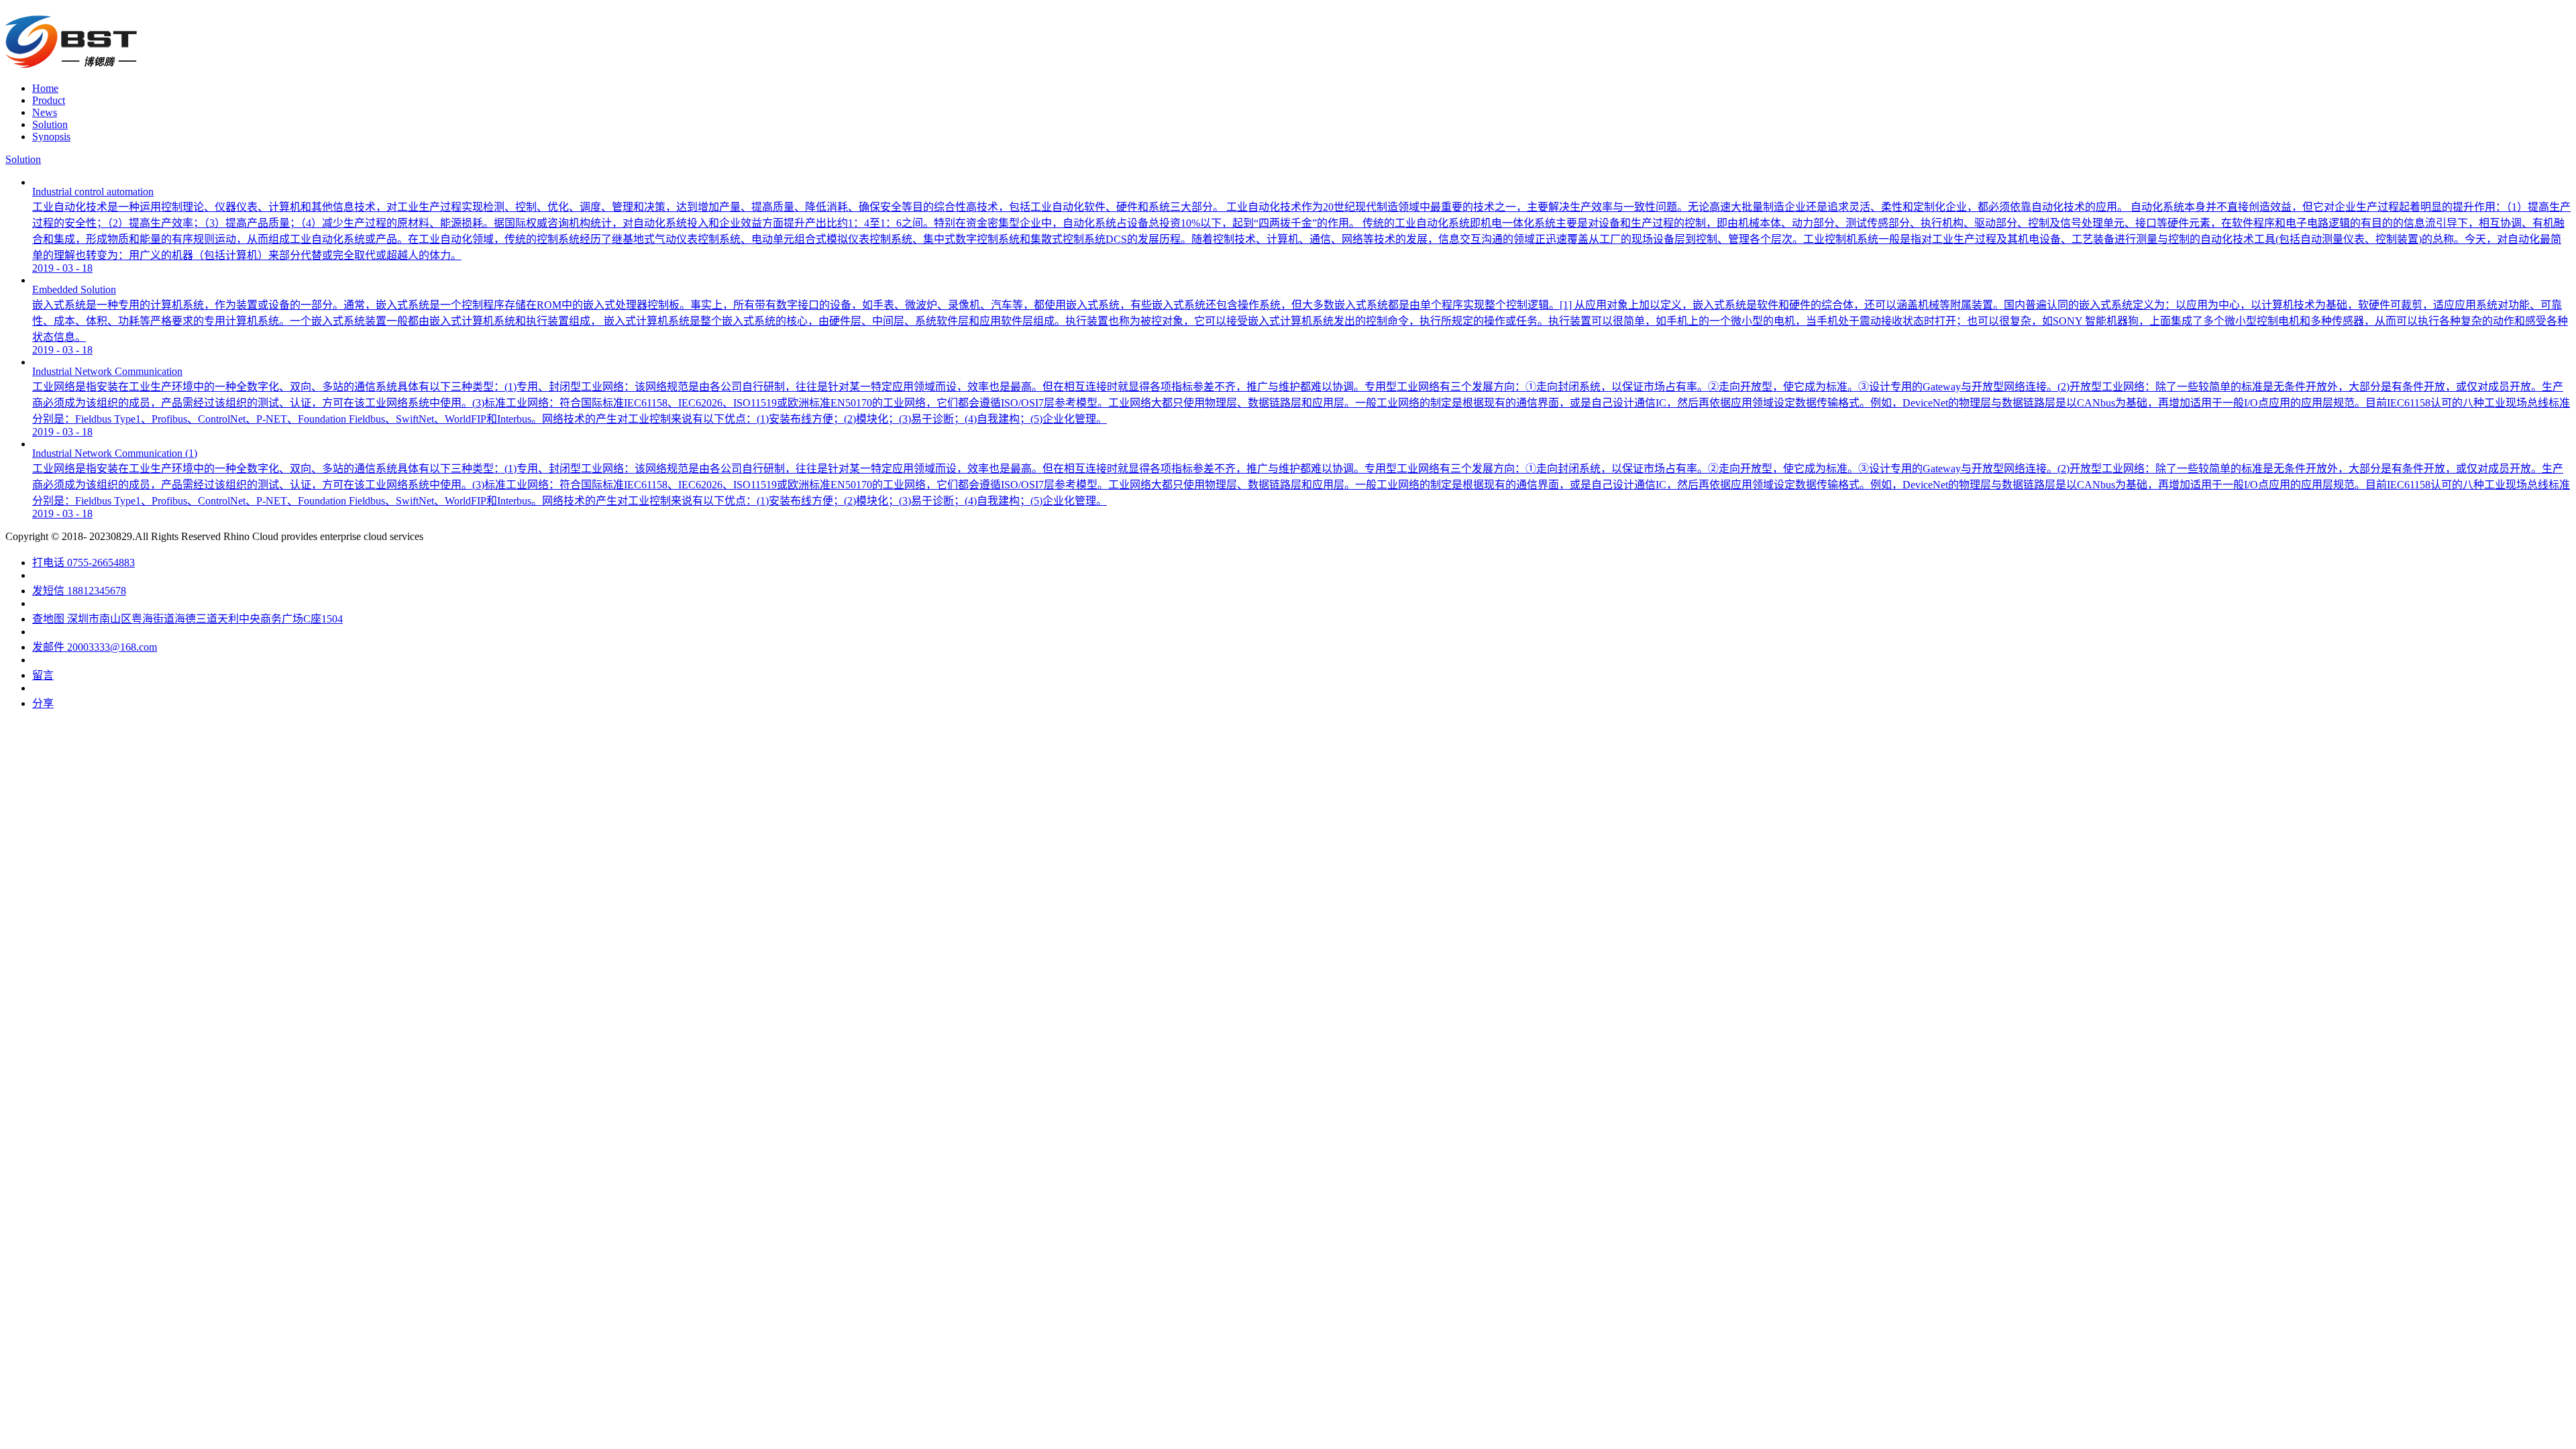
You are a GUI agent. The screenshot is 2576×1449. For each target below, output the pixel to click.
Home (45, 88)
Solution (23, 159)
